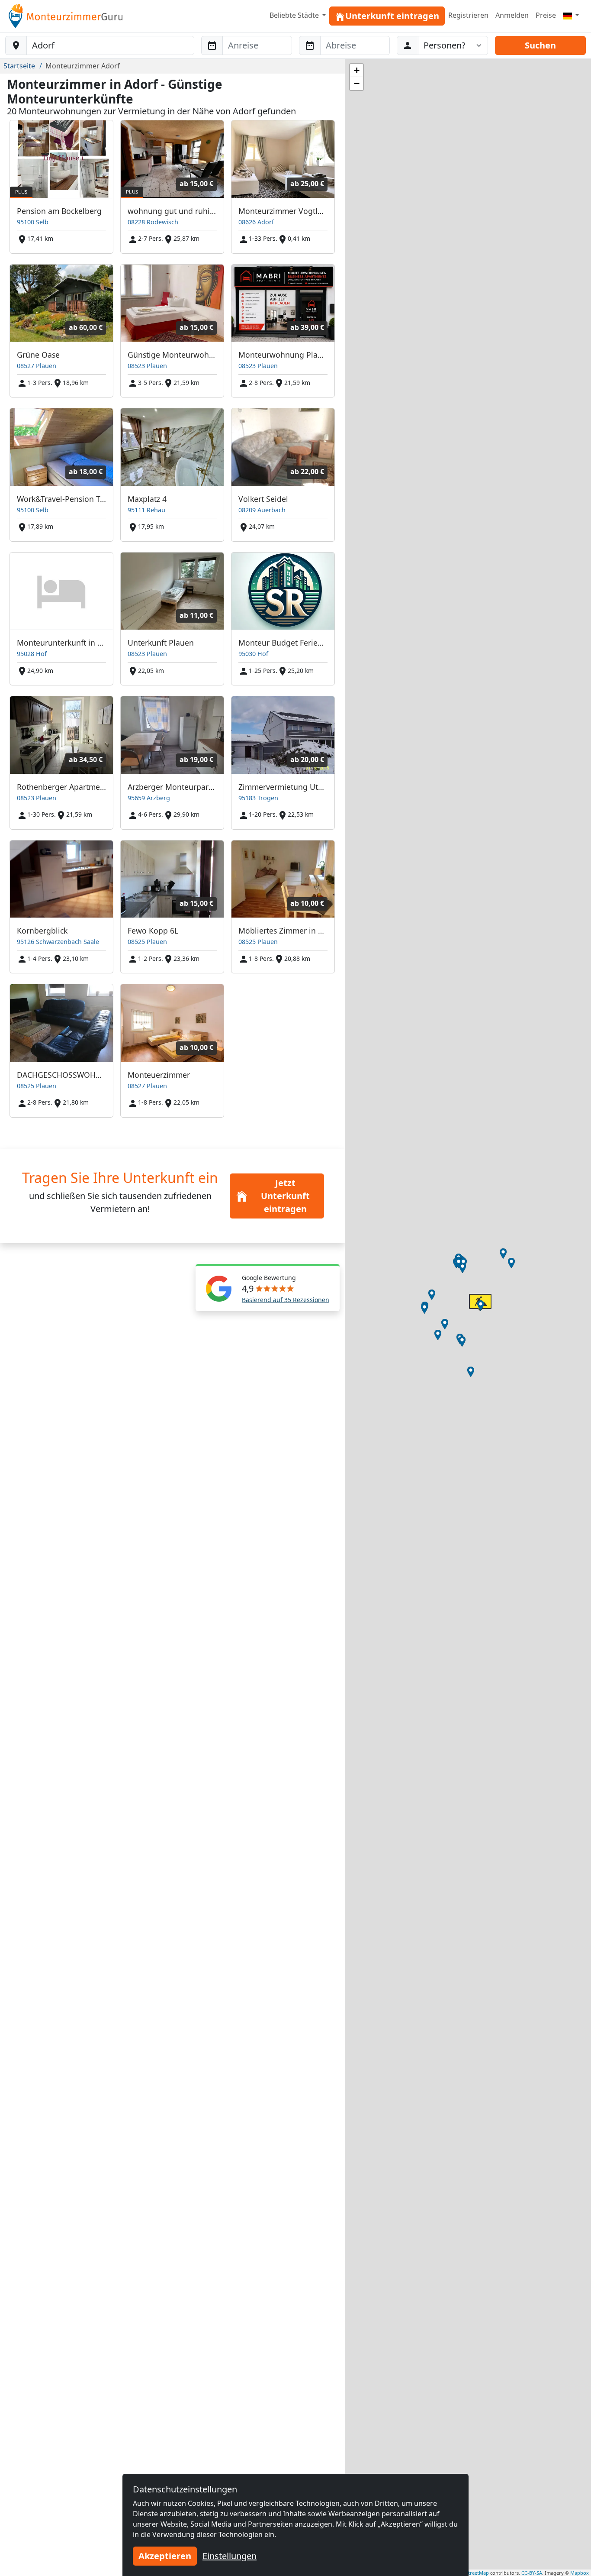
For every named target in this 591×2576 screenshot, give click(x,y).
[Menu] (571, 15)
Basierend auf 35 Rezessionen (286, 1300)
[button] (503, 1254)
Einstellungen (230, 2556)
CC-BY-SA (532, 2573)
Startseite (19, 66)
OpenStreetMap (471, 2573)
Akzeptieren (165, 2556)
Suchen (540, 45)
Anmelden (512, 15)
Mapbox (580, 2573)
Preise (546, 15)
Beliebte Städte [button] (295, 15)
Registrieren (468, 15)
